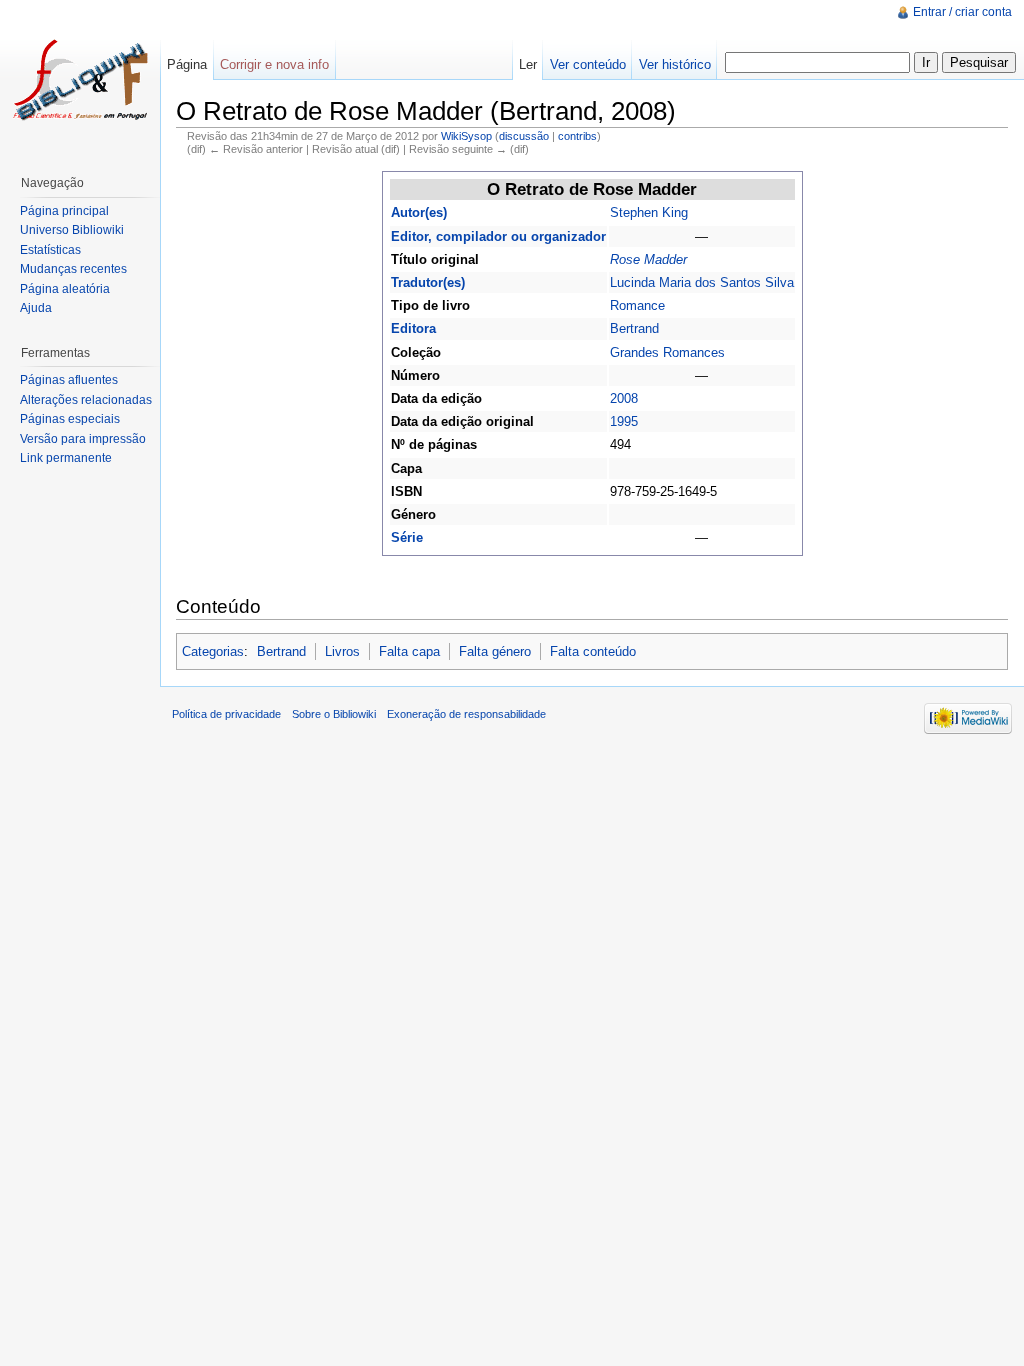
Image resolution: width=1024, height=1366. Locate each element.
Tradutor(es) (428, 282)
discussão (524, 136)
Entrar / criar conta (962, 12)
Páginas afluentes (69, 380)
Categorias (213, 651)
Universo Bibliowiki (72, 230)
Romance (637, 305)
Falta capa (409, 651)
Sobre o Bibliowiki (334, 714)
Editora (413, 328)
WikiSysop (466, 136)
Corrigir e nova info (274, 64)
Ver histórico (675, 64)
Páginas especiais (70, 419)
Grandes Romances (667, 352)
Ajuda (36, 308)
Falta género (495, 651)
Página (187, 64)
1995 (624, 421)
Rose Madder (648, 259)
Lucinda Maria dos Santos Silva (702, 282)
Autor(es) (419, 212)
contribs (577, 136)
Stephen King (649, 212)
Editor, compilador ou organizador (498, 236)
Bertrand (634, 328)
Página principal (64, 211)
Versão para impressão (83, 439)
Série (407, 537)
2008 (624, 398)
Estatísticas (50, 250)
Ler (528, 64)
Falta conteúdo (593, 651)
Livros (342, 651)
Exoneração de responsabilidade (466, 714)
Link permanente (66, 458)
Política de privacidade (226, 714)
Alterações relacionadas (86, 400)
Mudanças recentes (73, 269)
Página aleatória (65, 289)
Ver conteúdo (588, 64)
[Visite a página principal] (80, 80)
